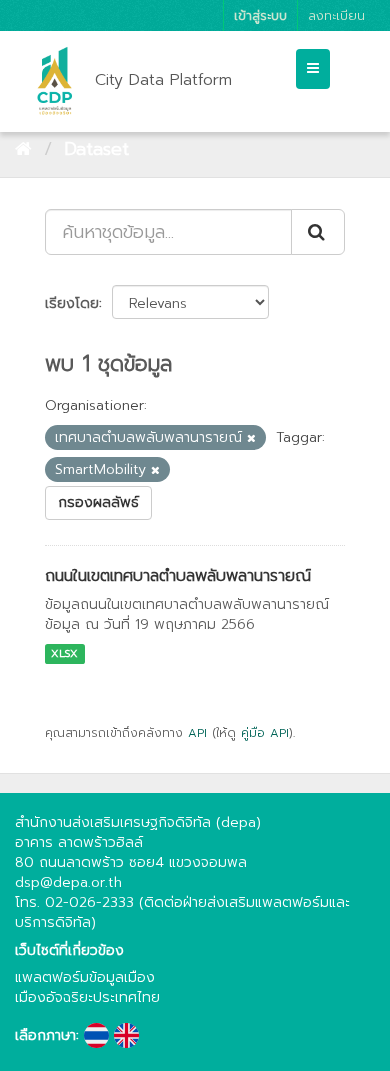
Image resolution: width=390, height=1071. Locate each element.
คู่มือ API (265, 733)
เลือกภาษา (45, 1036)
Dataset (96, 149)
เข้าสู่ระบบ (260, 15)
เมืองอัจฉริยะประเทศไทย (87, 997)
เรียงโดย (72, 303)
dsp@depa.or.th (68, 882)
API (197, 733)
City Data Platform (163, 80)
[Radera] (251, 438)
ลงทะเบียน (336, 15)
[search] (318, 232)
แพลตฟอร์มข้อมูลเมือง (85, 977)
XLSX (64, 653)
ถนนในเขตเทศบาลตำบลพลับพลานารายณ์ (178, 576)
